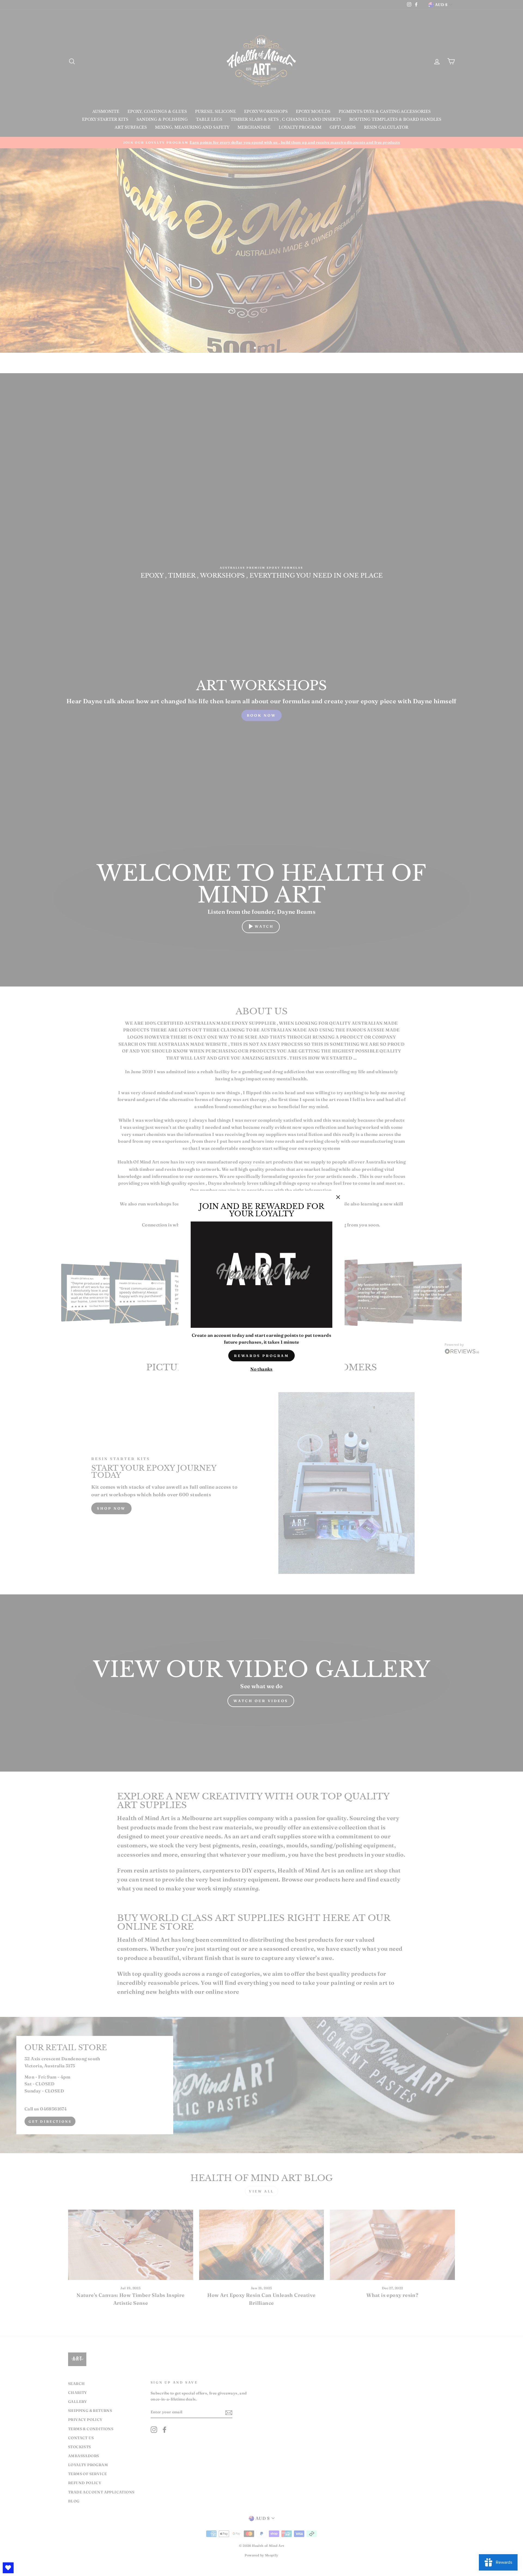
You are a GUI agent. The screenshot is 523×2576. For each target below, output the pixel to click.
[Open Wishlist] (8, 2568)
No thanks (261, 1369)
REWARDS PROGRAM (262, 1356)
